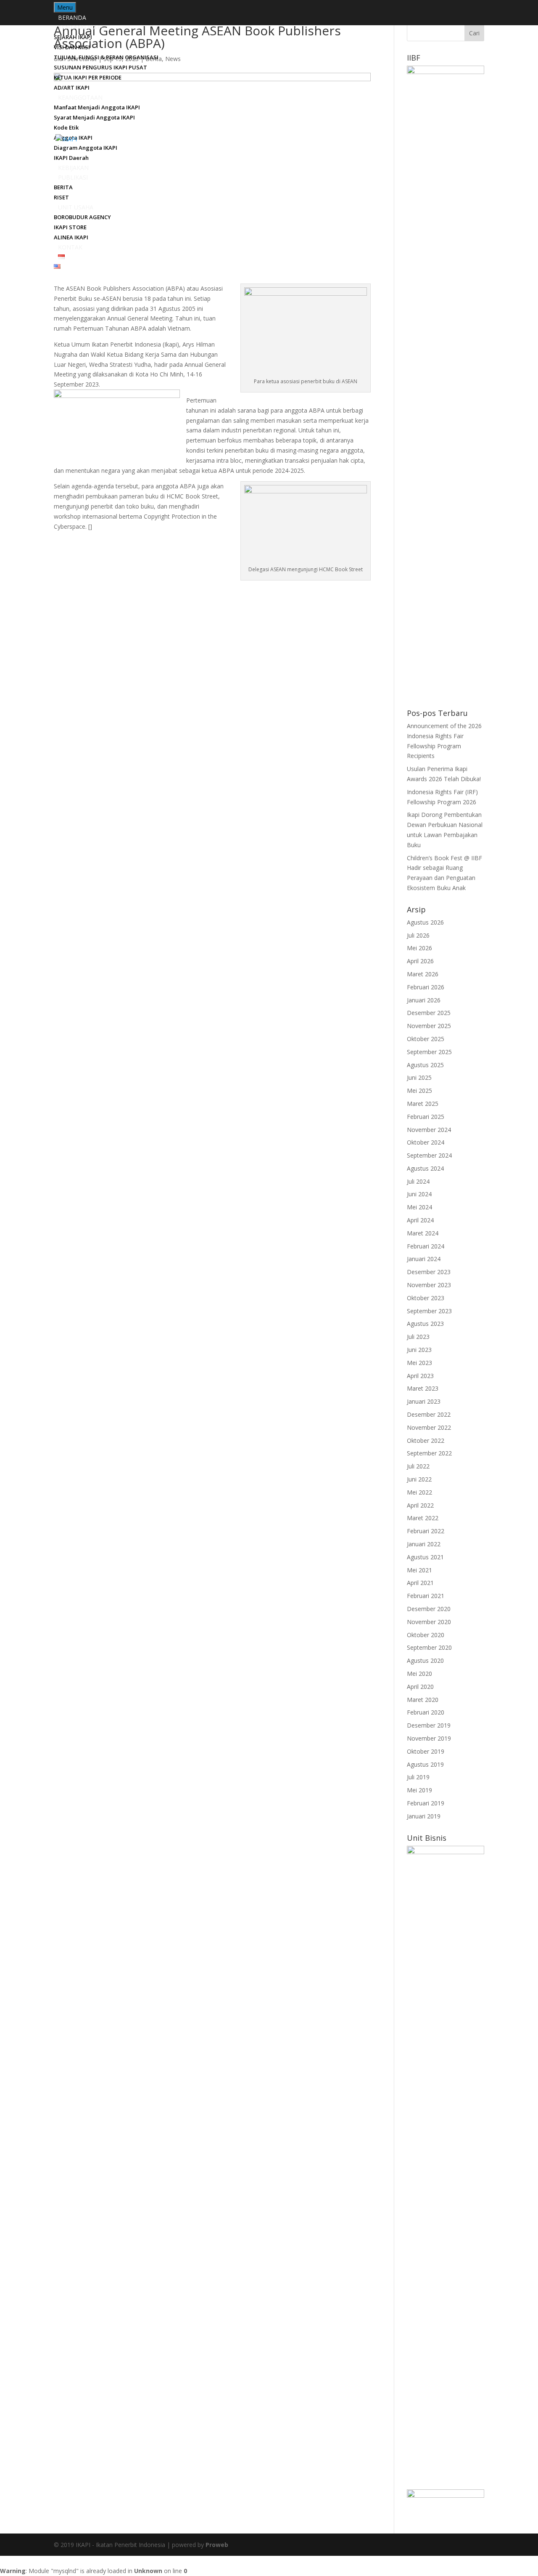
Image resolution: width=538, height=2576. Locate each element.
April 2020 (420, 1687)
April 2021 (420, 1583)
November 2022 (429, 1427)
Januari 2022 (424, 1544)
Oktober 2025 (426, 1039)
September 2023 (429, 1311)
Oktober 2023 (426, 1298)
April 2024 (420, 1220)
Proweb (217, 2545)
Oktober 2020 (426, 1635)
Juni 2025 (419, 1077)
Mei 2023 (419, 1363)
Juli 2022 (418, 1466)
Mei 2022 (419, 1492)
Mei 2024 (419, 1207)
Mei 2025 (419, 1091)
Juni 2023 (419, 1350)
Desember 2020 (429, 1609)
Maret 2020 (423, 1700)
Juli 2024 (418, 1181)
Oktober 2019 (426, 1751)
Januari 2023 (424, 1401)
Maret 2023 (423, 1388)
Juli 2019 (418, 1777)
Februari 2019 (426, 1803)
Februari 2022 (426, 1531)
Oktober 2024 (426, 1142)
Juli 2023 (418, 1337)
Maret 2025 (423, 1104)
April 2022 (420, 1505)
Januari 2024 (424, 1259)
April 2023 (420, 1376)
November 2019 (429, 1738)
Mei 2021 (419, 1570)
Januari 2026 (424, 1000)
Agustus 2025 (425, 1065)
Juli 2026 (418, 935)
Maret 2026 (423, 974)
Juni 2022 (419, 1479)
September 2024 (429, 1155)
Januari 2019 (424, 1816)
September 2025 (429, 1052)
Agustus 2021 (425, 1557)
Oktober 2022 (426, 1440)
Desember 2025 (429, 1013)
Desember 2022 (429, 1414)
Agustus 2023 (425, 1324)
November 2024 (429, 1130)
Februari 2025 (426, 1117)
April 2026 (420, 961)
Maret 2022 (423, 1518)
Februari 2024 (426, 1246)
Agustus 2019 (425, 1764)
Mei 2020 (419, 1674)
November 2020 (429, 1622)
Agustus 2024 (425, 1168)
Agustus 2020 (425, 1660)
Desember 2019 (429, 1725)
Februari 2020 (426, 1712)
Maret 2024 (423, 1233)
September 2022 (429, 1453)
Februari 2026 (426, 987)
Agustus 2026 (425, 922)
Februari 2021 (426, 1596)
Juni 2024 (419, 1194)
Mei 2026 (419, 948)
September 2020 (429, 1647)
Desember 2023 (429, 1272)
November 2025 (429, 1026)
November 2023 (429, 1285)
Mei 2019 (419, 1790)
